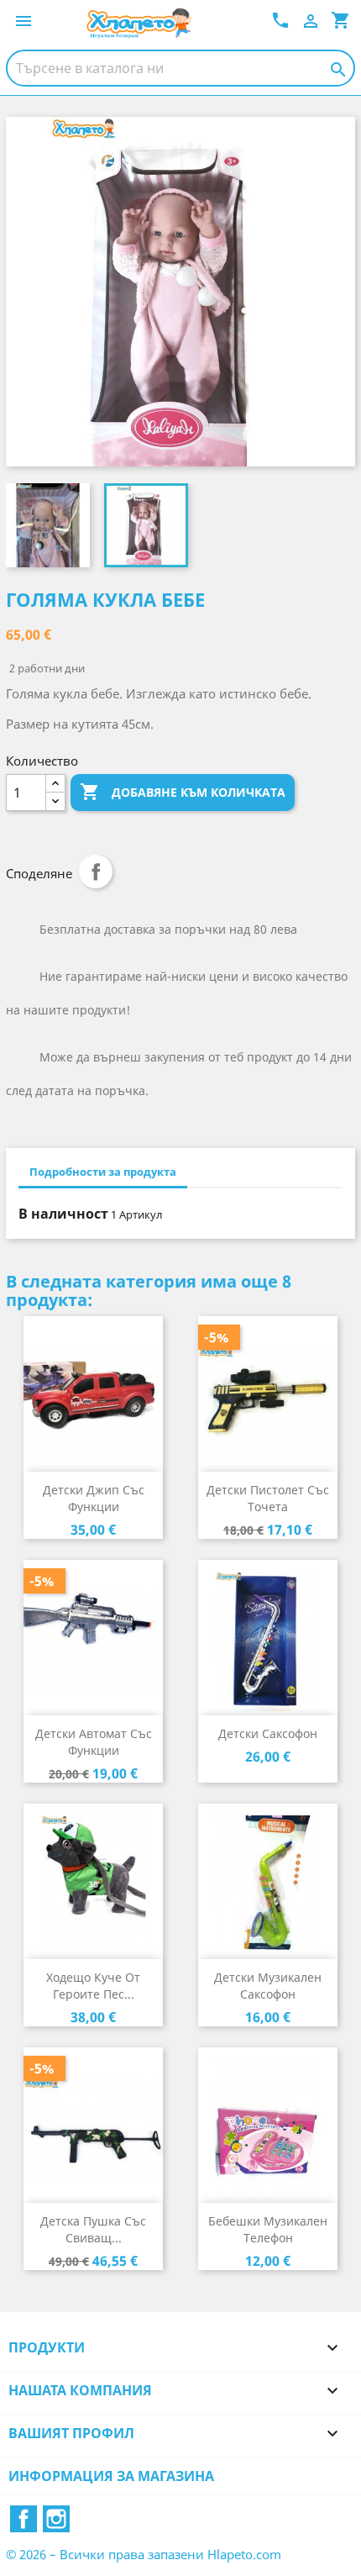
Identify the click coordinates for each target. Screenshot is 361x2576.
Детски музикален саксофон (268, 1986)
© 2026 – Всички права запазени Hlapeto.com (144, 2554)
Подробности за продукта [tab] (103, 1172)
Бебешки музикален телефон (268, 2229)
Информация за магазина (111, 2476)
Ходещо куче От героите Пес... (93, 1986)
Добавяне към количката (183, 792)
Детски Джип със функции (94, 1498)
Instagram (56, 2519)
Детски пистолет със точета (268, 1498)
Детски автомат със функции (94, 1742)
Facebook (24, 2519)
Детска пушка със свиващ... (93, 2229)
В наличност (63, 1214)
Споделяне (96, 872)
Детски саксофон (268, 1733)
